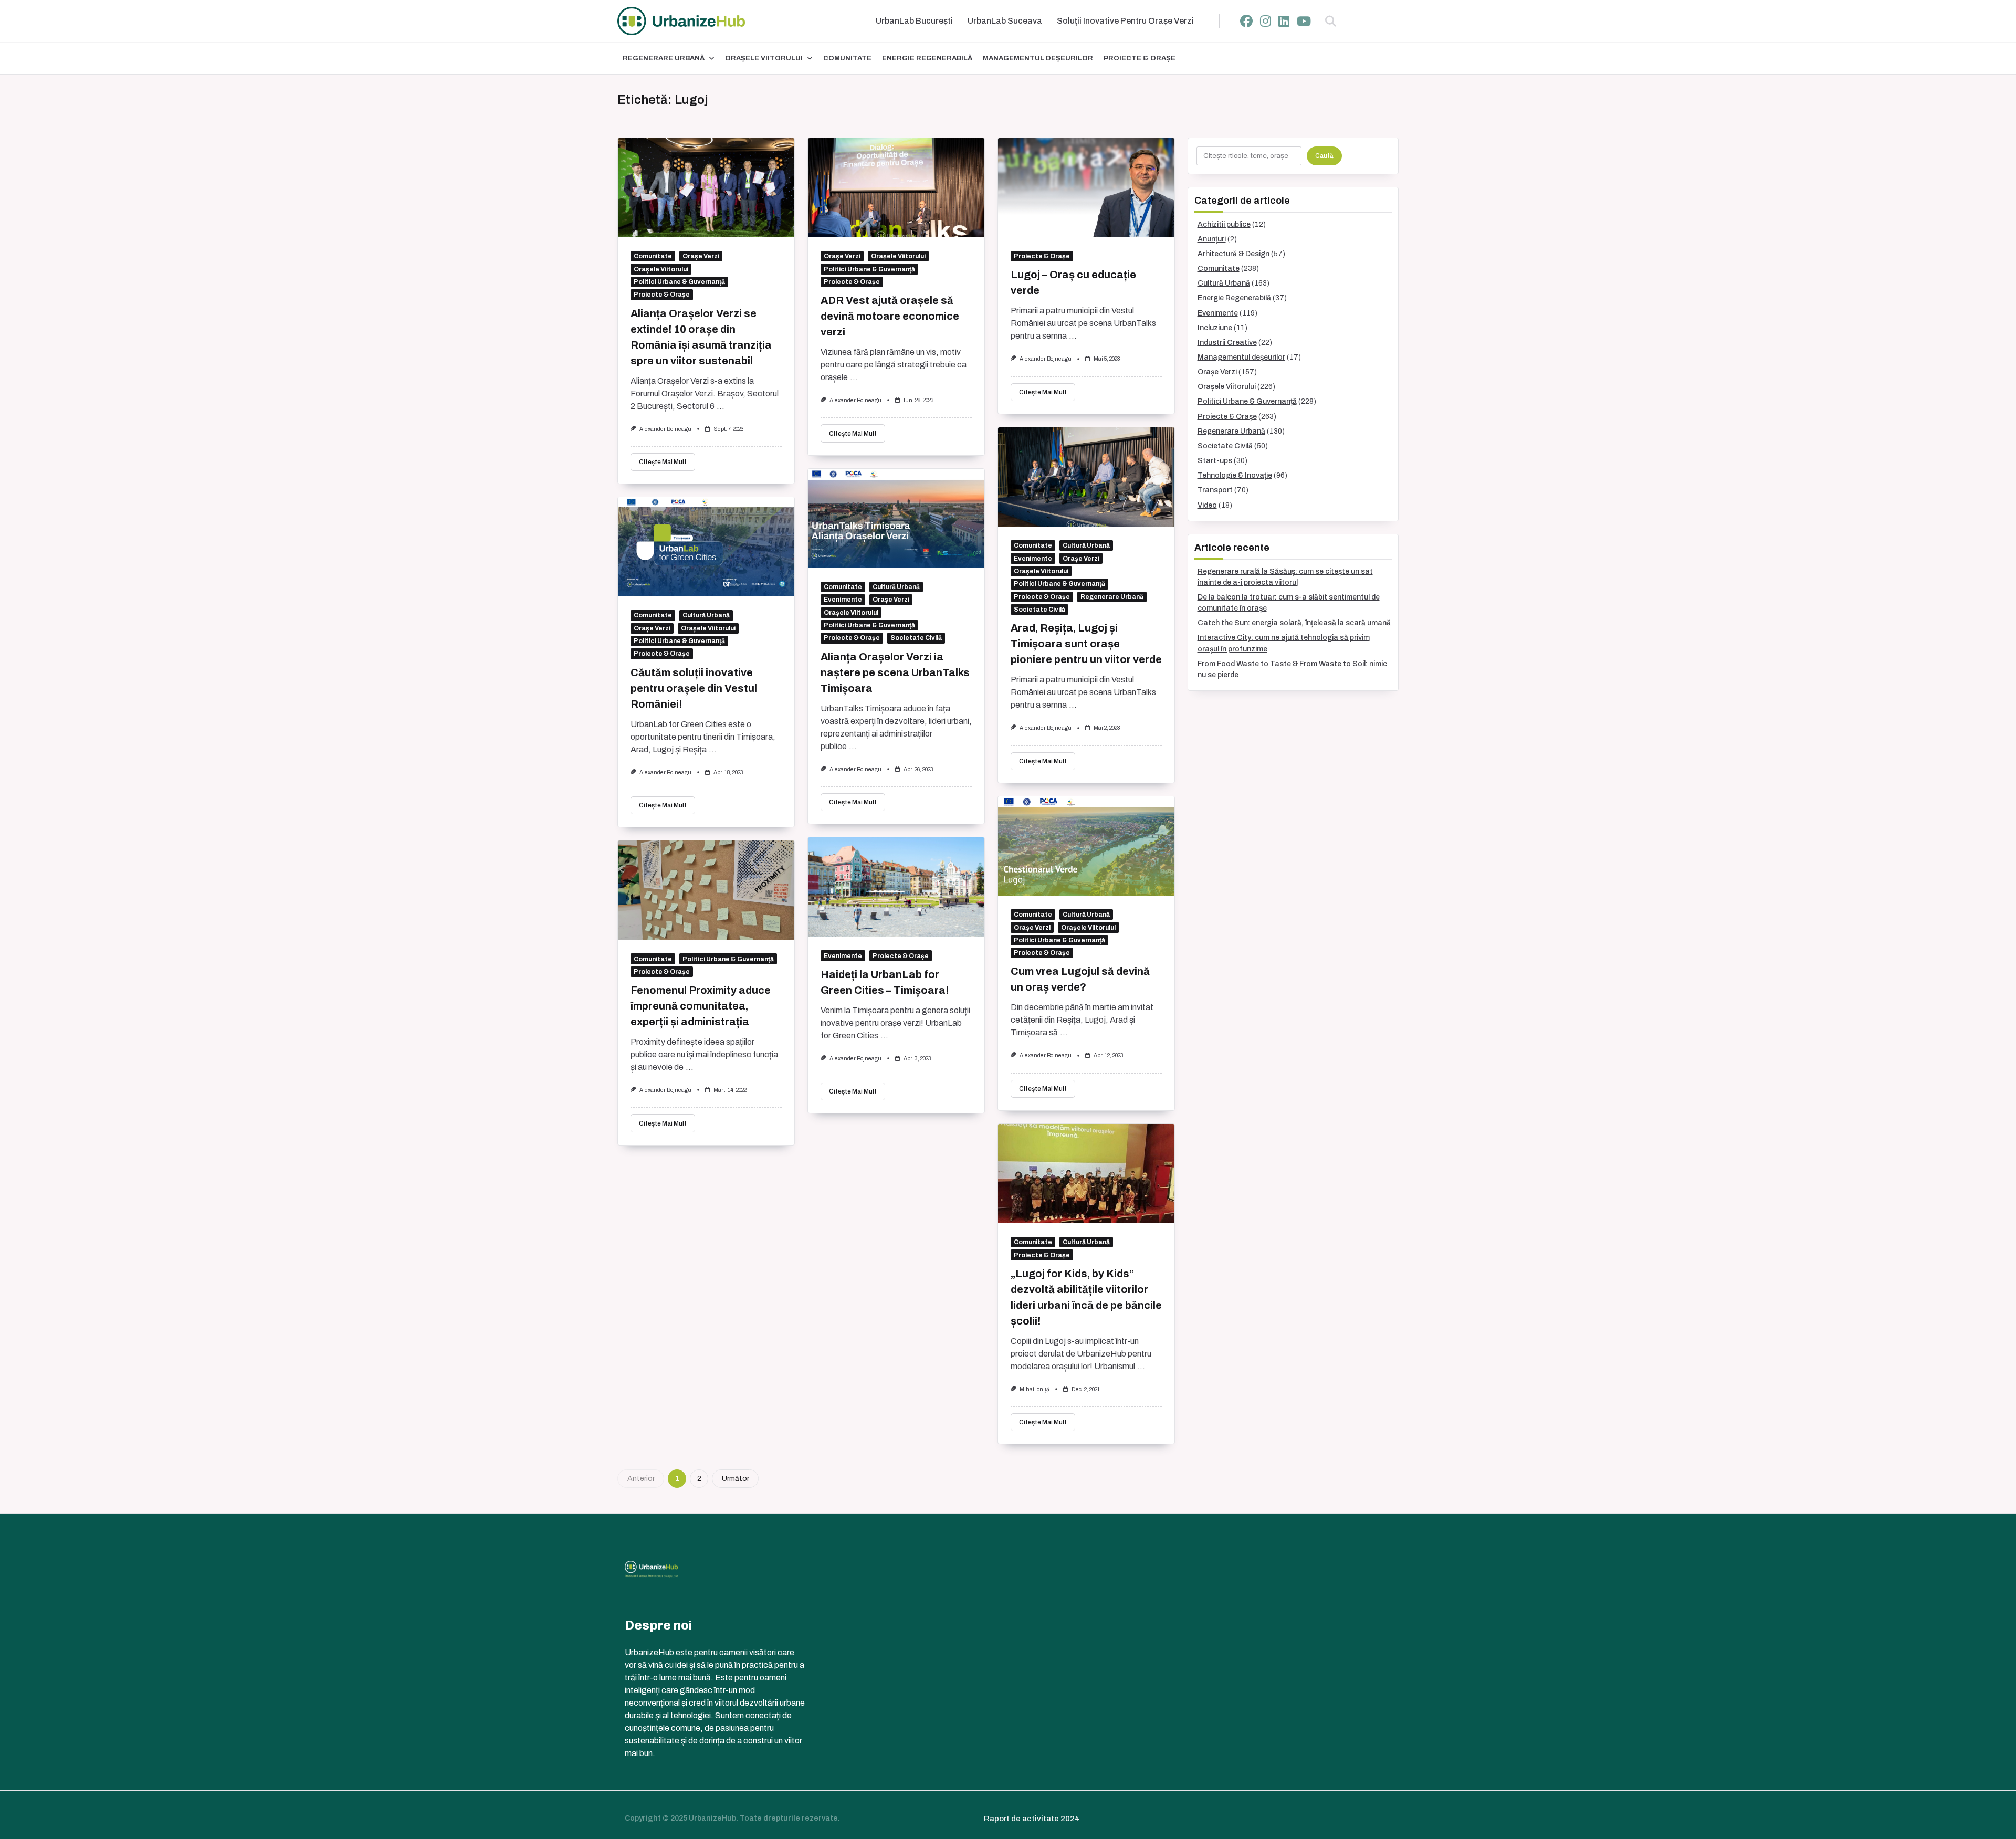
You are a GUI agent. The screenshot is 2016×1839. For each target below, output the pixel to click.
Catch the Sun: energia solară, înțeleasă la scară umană (1294, 623)
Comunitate (847, 58)
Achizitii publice (1224, 224)
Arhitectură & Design (1233, 254)
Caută (1324, 156)
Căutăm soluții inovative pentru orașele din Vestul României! (694, 688)
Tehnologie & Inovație (1235, 475)
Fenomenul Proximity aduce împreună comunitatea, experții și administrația (701, 1006)
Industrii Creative (1227, 343)
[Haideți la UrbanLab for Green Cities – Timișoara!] (896, 887)
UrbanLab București (914, 21)
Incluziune (1215, 328)
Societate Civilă (1039, 610)
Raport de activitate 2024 (1032, 1819)
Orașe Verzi (701, 256)
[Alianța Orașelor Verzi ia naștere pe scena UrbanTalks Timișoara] (896, 518)
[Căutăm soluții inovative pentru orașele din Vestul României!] (706, 547)
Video (1207, 505)
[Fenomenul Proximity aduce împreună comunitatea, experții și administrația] (706, 890)
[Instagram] (1266, 21)
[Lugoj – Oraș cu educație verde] (1086, 188)
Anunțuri (1212, 239)
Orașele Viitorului (764, 58)
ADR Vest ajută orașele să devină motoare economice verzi (890, 316)
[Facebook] (1246, 21)
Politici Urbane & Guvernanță (679, 282)
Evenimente (1033, 559)
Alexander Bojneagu (665, 429)
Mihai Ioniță (1035, 1389)
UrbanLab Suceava (1005, 21)
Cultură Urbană (1086, 545)
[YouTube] (1304, 21)
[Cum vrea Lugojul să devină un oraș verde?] (1086, 846)
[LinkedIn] (1284, 21)
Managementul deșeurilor (1038, 58)
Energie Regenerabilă (927, 58)
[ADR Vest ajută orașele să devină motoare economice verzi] (896, 188)
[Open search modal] (1331, 21)
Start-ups (1215, 461)
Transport (1215, 490)
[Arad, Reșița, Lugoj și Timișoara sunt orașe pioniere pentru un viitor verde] (1086, 477)
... (721, 406)
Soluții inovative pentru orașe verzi (1125, 21)
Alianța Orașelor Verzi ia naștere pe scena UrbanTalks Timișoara (895, 672)
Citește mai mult (663, 462)
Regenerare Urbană (664, 58)
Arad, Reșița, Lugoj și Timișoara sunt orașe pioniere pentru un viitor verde (1086, 644)
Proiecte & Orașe (1140, 58)
